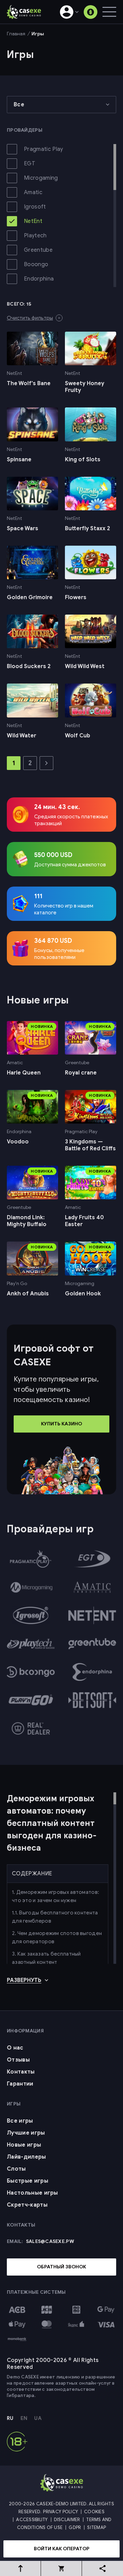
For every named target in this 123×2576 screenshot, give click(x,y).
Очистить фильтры (30, 318)
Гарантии (20, 2084)
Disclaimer (67, 2520)
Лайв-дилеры (26, 2157)
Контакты (21, 2072)
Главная (16, 34)
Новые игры (24, 2145)
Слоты (16, 2169)
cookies (53, 2531)
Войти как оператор (62, 2549)
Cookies (94, 2512)
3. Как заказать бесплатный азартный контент (46, 1958)
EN (24, 2418)
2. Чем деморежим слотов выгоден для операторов (57, 1937)
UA (38, 2418)
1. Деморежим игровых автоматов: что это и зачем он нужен (56, 1896)
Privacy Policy (60, 2512)
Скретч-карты (27, 2205)
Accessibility (32, 2520)
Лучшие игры (26, 2133)
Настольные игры (32, 2193)
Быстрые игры (28, 2181)
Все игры (20, 2121)
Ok (45, 2564)
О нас (15, 2048)
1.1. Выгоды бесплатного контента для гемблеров (55, 1917)
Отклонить (77, 2564)
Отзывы (18, 2060)
